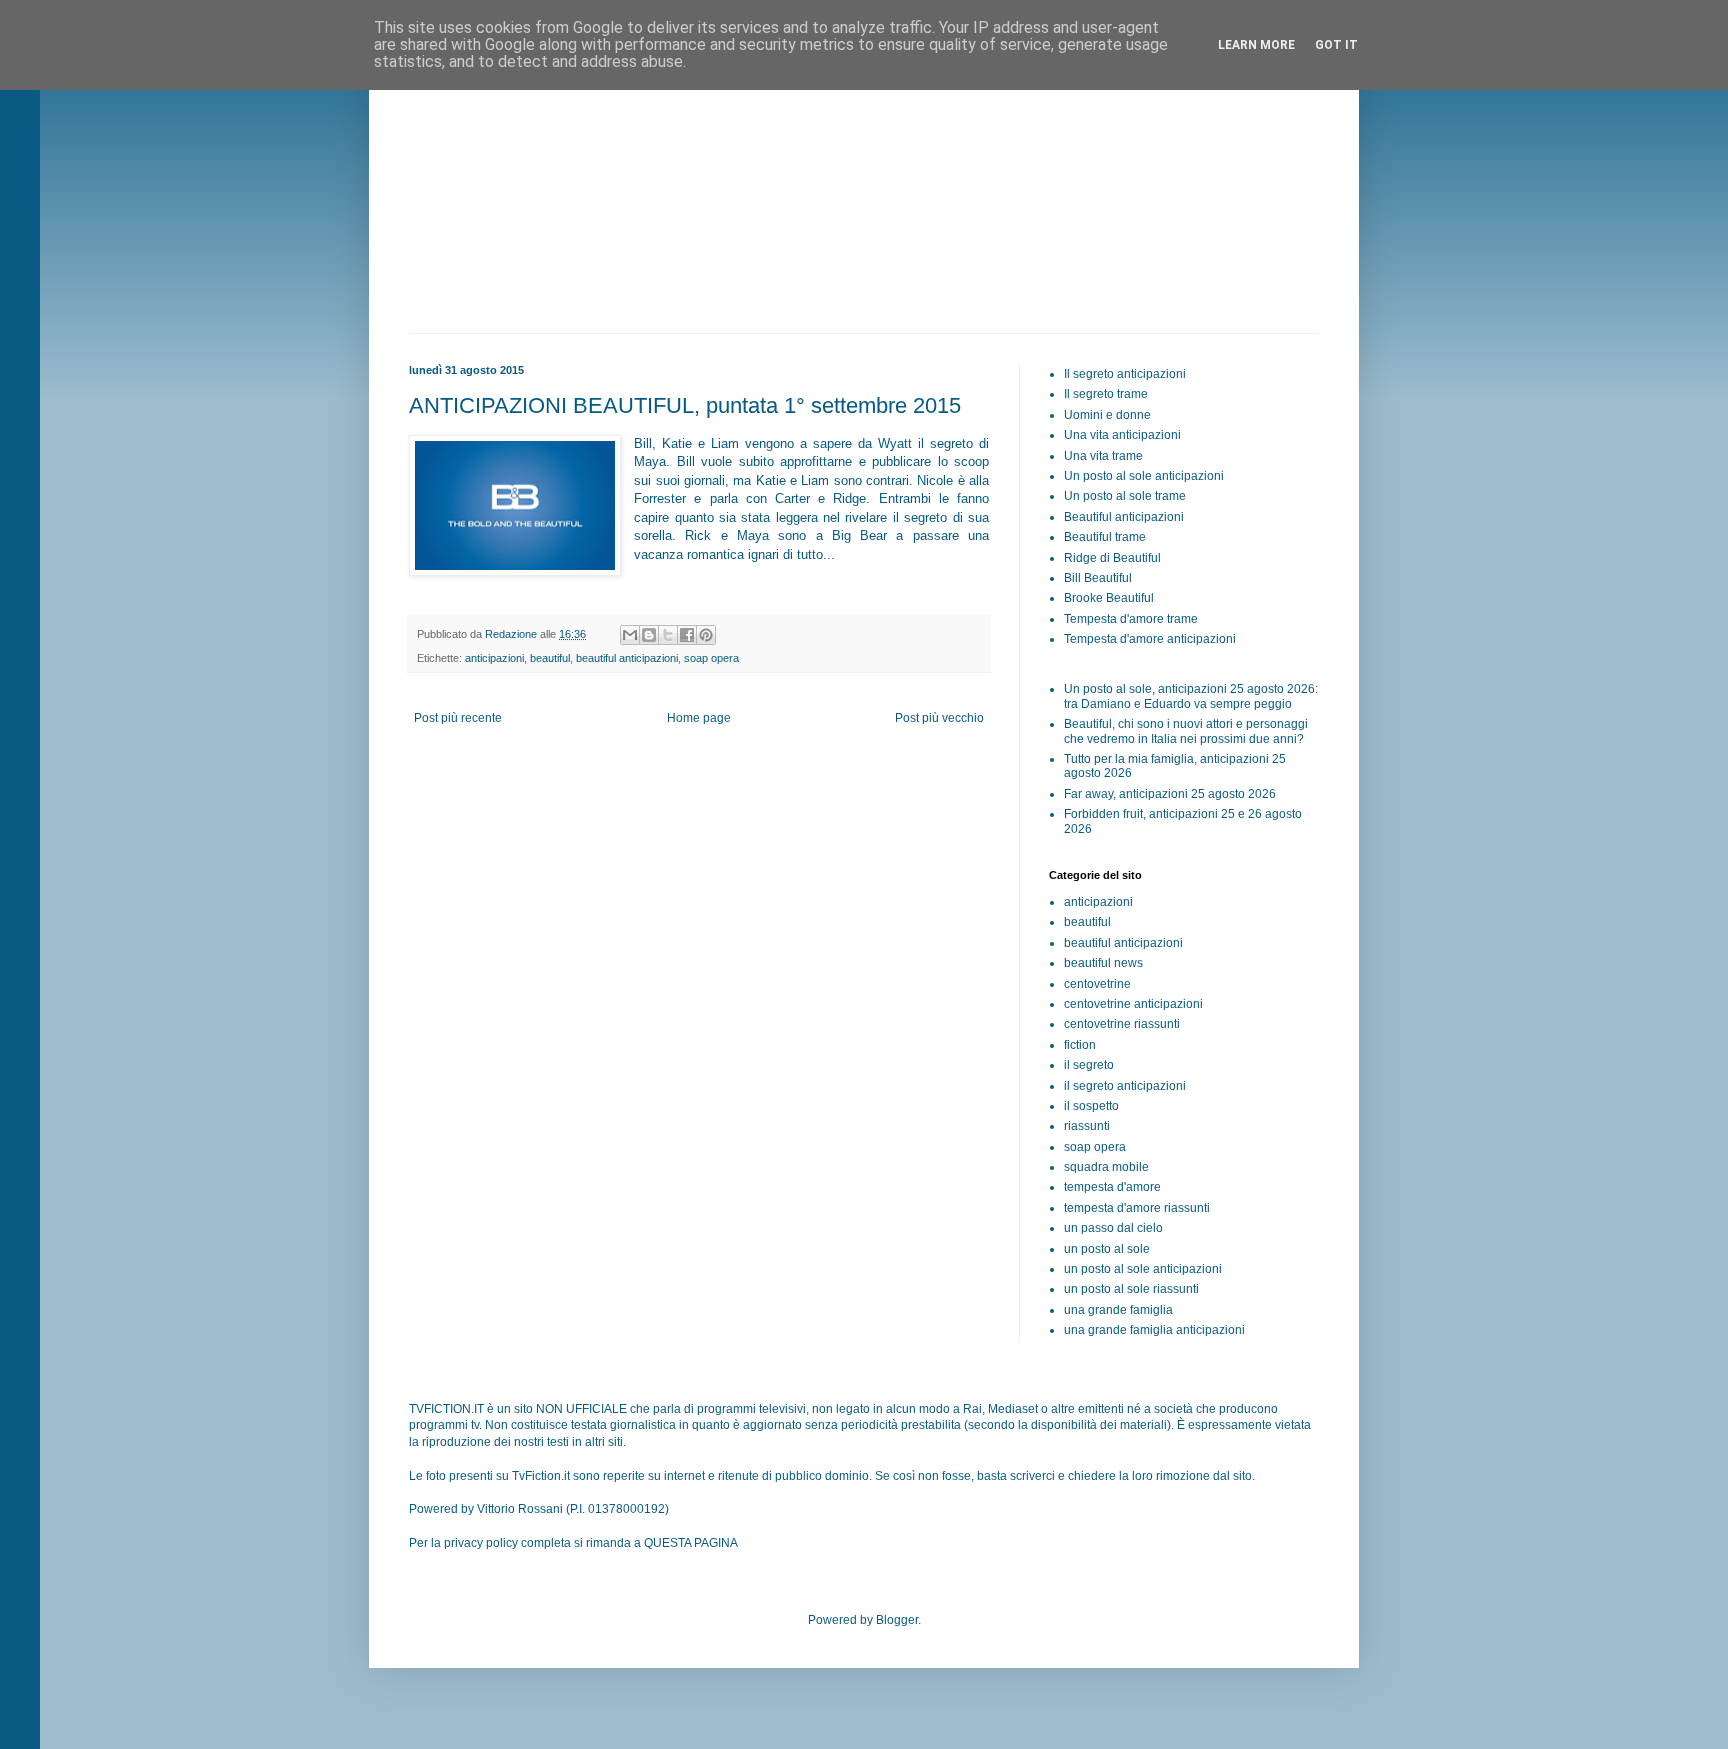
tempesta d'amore (1112, 1187)
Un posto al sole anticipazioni (1144, 476)
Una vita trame (1103, 456)
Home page (699, 718)
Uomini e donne (1107, 415)
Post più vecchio (939, 718)
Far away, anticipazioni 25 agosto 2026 (1170, 794)
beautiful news (1103, 963)
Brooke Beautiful (1109, 598)
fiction (1080, 1045)
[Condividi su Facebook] (687, 635)
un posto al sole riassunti (1131, 1289)
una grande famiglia (1118, 1310)
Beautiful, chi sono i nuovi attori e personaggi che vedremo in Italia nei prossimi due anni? (1186, 731)
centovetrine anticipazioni (1133, 1004)
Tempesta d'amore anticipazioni (1150, 639)
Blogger (897, 1620)
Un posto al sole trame (1125, 496)
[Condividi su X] (668, 635)
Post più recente (458, 718)
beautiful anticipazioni (627, 658)
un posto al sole (1107, 1249)
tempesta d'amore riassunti (1137, 1208)
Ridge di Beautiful (1112, 558)
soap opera (711, 658)
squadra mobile (1106, 1167)
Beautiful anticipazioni (1124, 517)
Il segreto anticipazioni (1125, 374)
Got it (1336, 45)
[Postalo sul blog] (649, 635)
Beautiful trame (1105, 537)
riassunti (1087, 1126)
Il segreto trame (1106, 394)
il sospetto (1091, 1106)
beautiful (550, 658)
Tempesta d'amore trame (1131, 619)
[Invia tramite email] (630, 635)
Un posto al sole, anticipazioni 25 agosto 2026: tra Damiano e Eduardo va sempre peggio (1191, 696)
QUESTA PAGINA (691, 1543)
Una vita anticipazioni (1122, 435)
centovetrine (1097, 984)
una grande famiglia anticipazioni (1154, 1330)
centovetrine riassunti (1122, 1024)
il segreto (1089, 1065)
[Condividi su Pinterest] (706, 635)
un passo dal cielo (1113, 1228)
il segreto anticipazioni (1125, 1086)
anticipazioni (494, 658)
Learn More (1256, 45)
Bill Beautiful (1098, 578)
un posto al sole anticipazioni (1143, 1269)
